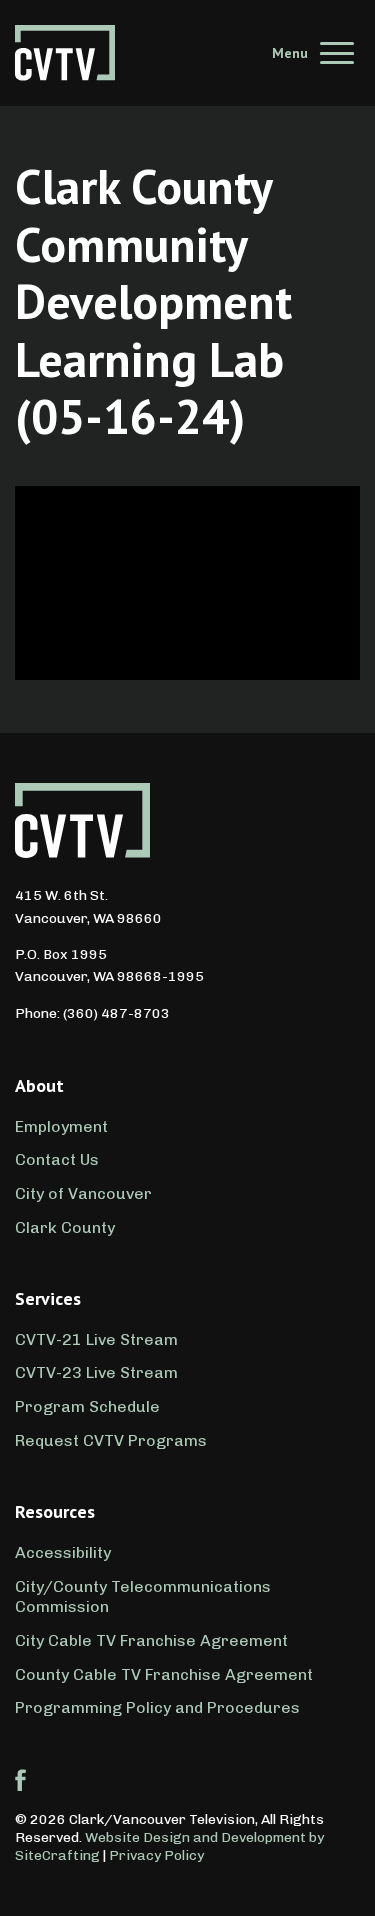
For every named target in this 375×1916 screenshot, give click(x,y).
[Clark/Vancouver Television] (65, 53)
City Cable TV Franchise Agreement (151, 1640)
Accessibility (63, 1552)
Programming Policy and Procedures (157, 1707)
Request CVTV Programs (111, 1440)
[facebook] (21, 1780)
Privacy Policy (156, 1855)
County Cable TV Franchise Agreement (164, 1674)
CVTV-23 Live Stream (96, 1372)
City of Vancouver (83, 1193)
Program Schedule (87, 1406)
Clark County (65, 1227)
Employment (61, 1126)
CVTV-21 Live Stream (96, 1339)
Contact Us (57, 1159)
